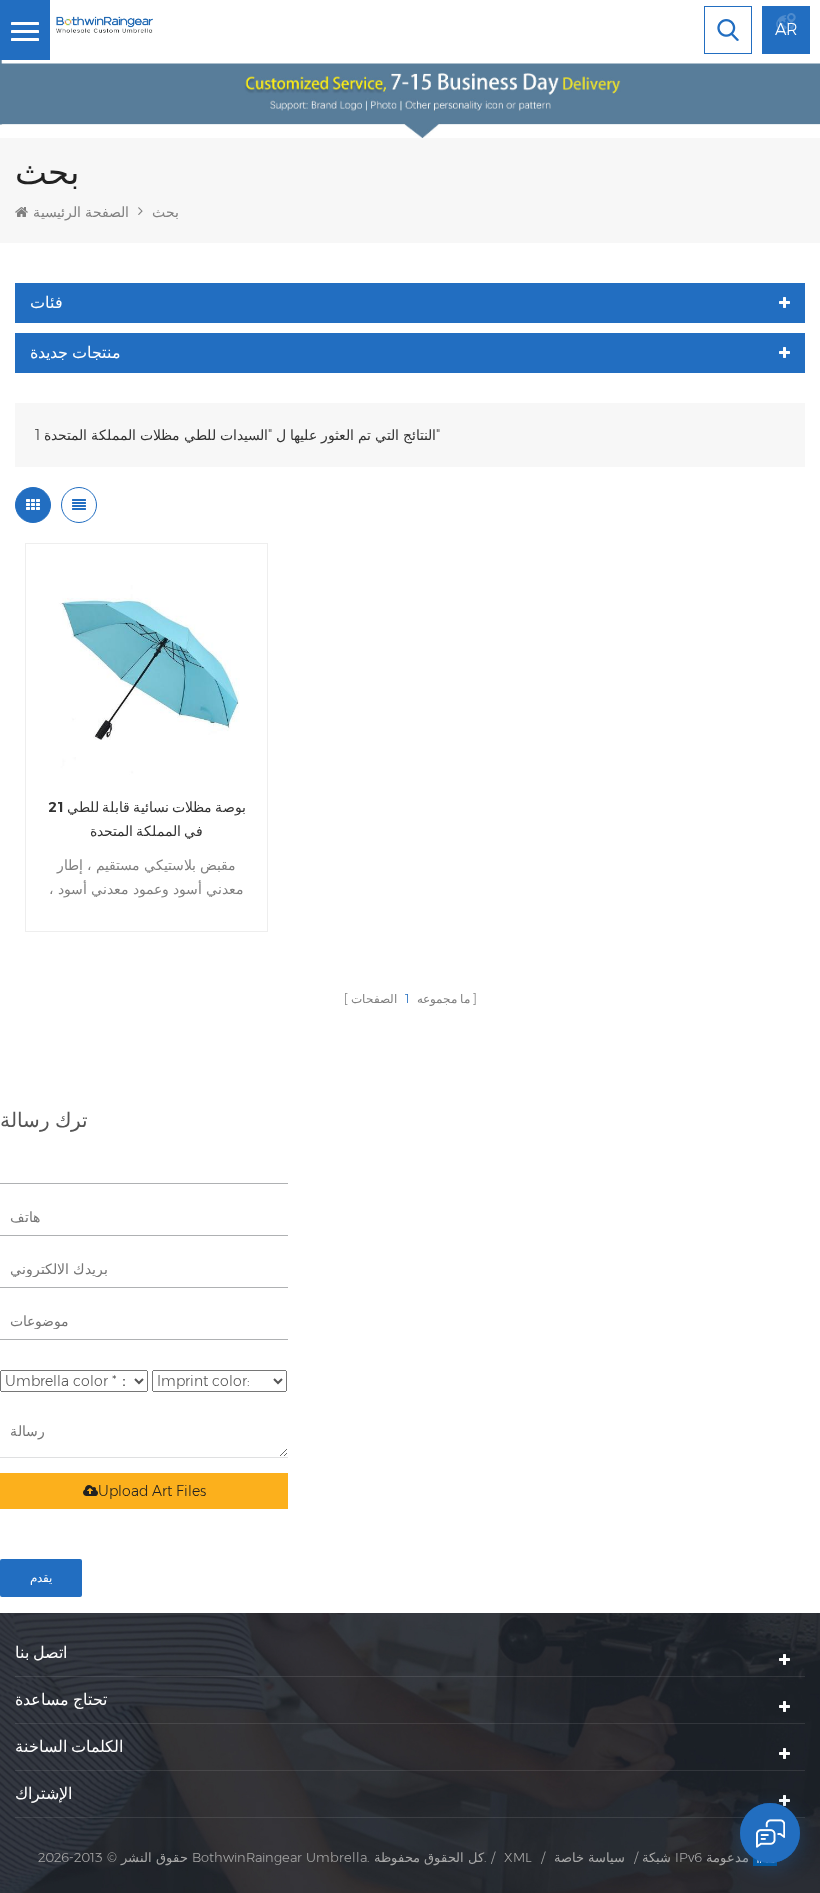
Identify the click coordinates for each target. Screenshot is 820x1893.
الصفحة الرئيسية (81, 212)
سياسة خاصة (589, 1857)
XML (518, 1857)
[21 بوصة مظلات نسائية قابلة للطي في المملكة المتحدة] (146, 664)
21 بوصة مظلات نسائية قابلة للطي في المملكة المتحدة (147, 819)
